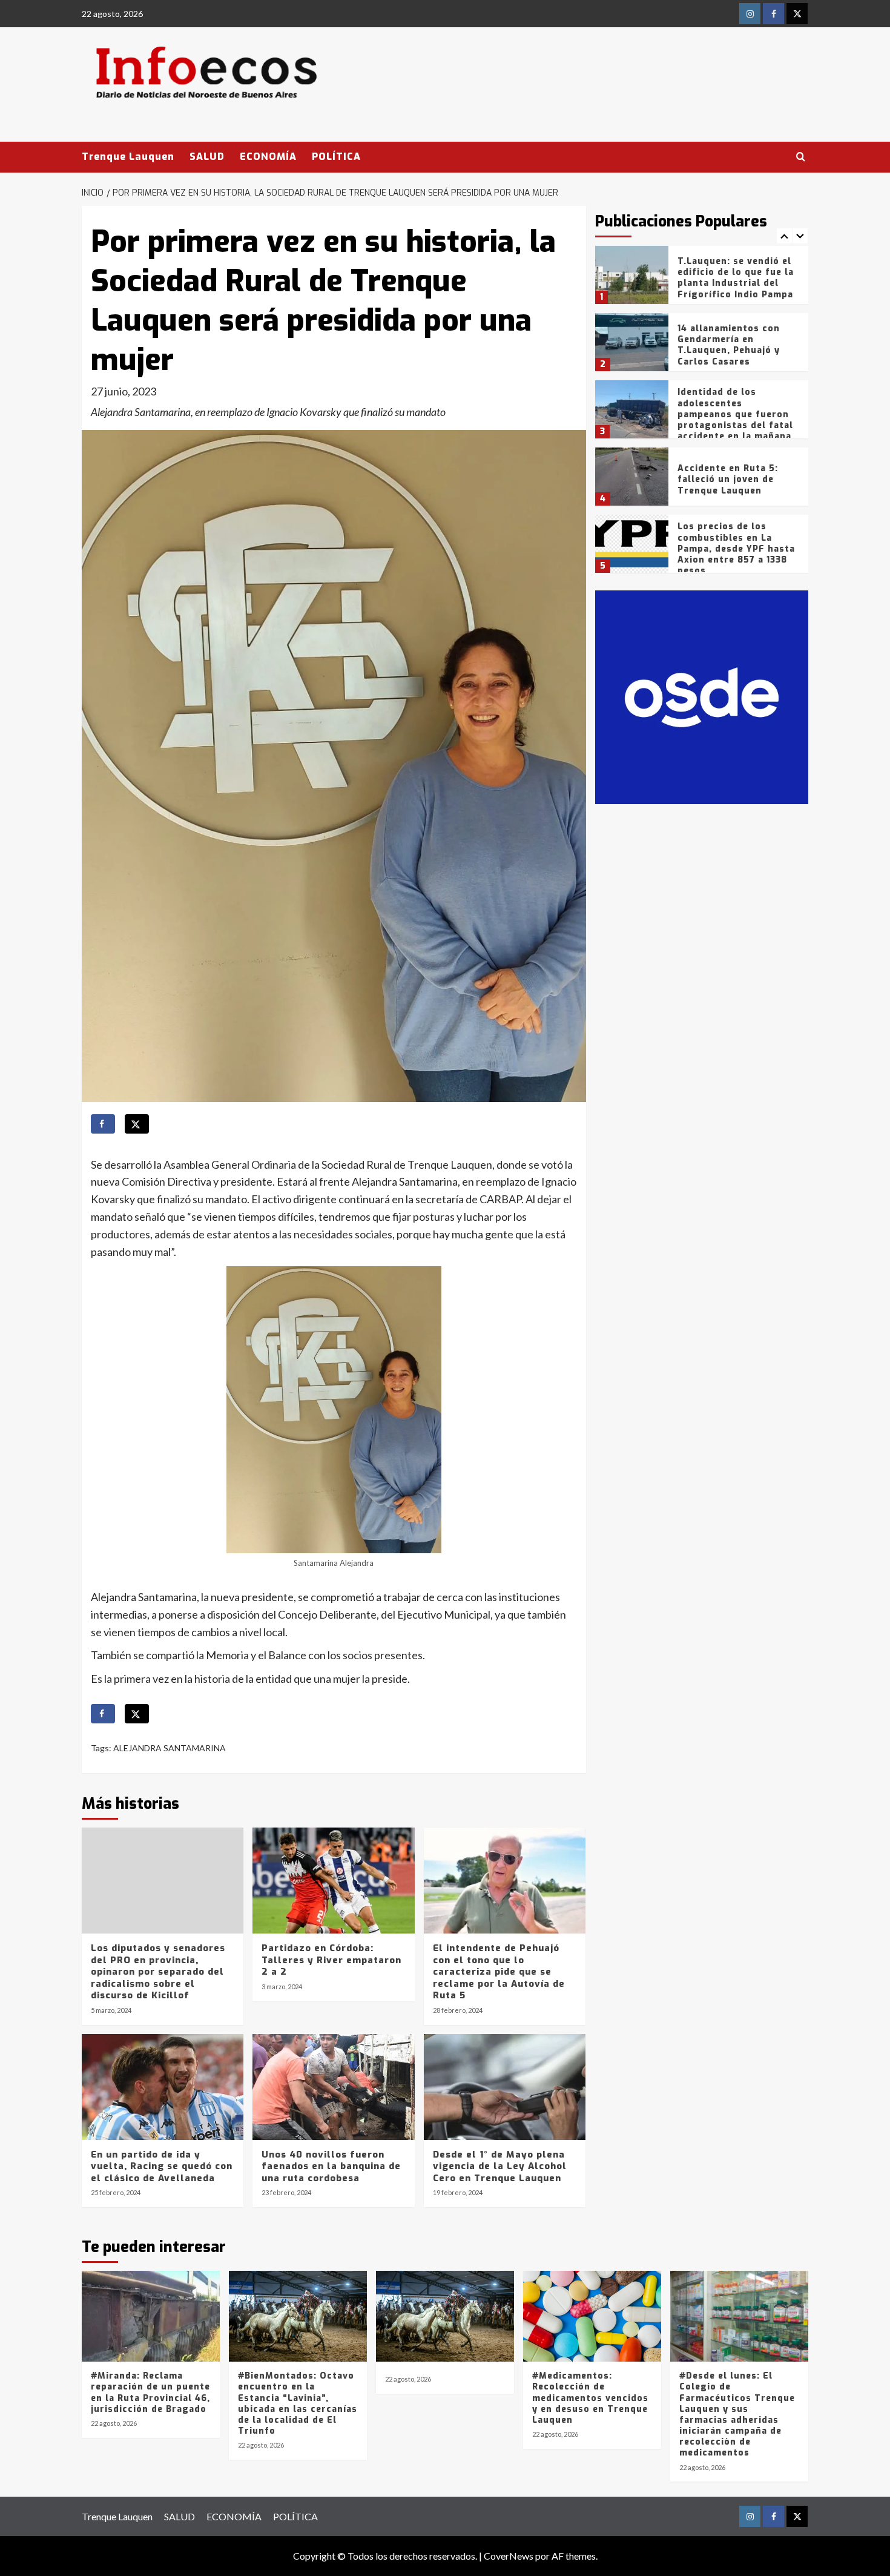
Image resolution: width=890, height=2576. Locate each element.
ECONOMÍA (268, 157)
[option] (702, 279)
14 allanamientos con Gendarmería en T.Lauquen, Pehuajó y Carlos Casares (729, 345)
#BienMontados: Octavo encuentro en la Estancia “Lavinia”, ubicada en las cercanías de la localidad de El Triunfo (298, 2403)
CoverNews (509, 2556)
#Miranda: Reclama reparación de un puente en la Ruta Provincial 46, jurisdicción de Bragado (150, 2393)
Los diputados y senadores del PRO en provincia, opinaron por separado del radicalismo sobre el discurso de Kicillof (158, 1972)
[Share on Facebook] (103, 1124)
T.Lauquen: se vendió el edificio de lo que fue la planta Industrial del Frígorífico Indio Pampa (736, 278)
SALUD (207, 157)
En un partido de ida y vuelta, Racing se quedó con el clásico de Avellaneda (162, 2166)
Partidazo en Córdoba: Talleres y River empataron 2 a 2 (331, 1960)
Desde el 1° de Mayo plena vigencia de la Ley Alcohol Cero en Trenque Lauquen (500, 2166)
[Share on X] (137, 1124)
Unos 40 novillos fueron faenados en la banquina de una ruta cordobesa (331, 2166)
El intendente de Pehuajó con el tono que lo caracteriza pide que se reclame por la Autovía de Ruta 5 (499, 1972)
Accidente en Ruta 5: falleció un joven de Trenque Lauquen (728, 479)
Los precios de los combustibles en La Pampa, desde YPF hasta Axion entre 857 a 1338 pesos (736, 549)
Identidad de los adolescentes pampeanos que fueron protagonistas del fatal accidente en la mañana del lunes (735, 420)
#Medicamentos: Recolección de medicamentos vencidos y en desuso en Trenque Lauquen (590, 2398)
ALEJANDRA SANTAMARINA (170, 1748)
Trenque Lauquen (128, 157)
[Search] (801, 157)
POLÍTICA (336, 157)
